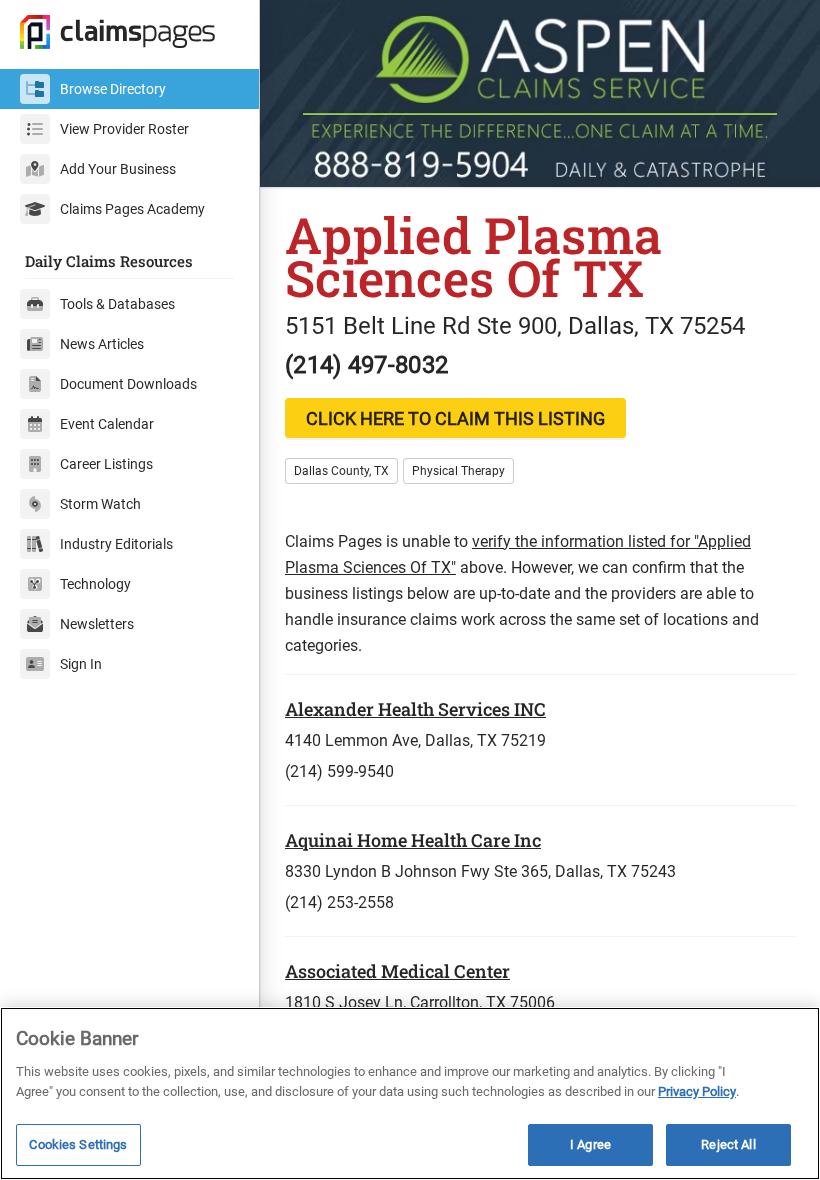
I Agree (590, 1144)
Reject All (728, 1144)
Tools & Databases (117, 304)
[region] (410, 1093)
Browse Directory (113, 89)
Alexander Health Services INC (415, 709)
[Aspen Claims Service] (540, 93)
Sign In (81, 664)
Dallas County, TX (341, 471)
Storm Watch (100, 504)
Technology (95, 584)
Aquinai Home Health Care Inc (413, 840)
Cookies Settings (78, 1144)
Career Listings (106, 464)
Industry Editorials (116, 544)
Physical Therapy (458, 471)
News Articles (102, 344)
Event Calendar (107, 424)
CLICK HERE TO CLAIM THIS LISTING (455, 418)
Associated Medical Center (397, 971)
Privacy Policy (697, 1091)
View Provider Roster (124, 129)
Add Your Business (118, 169)
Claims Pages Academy (132, 209)
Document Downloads (128, 384)
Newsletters (97, 624)
